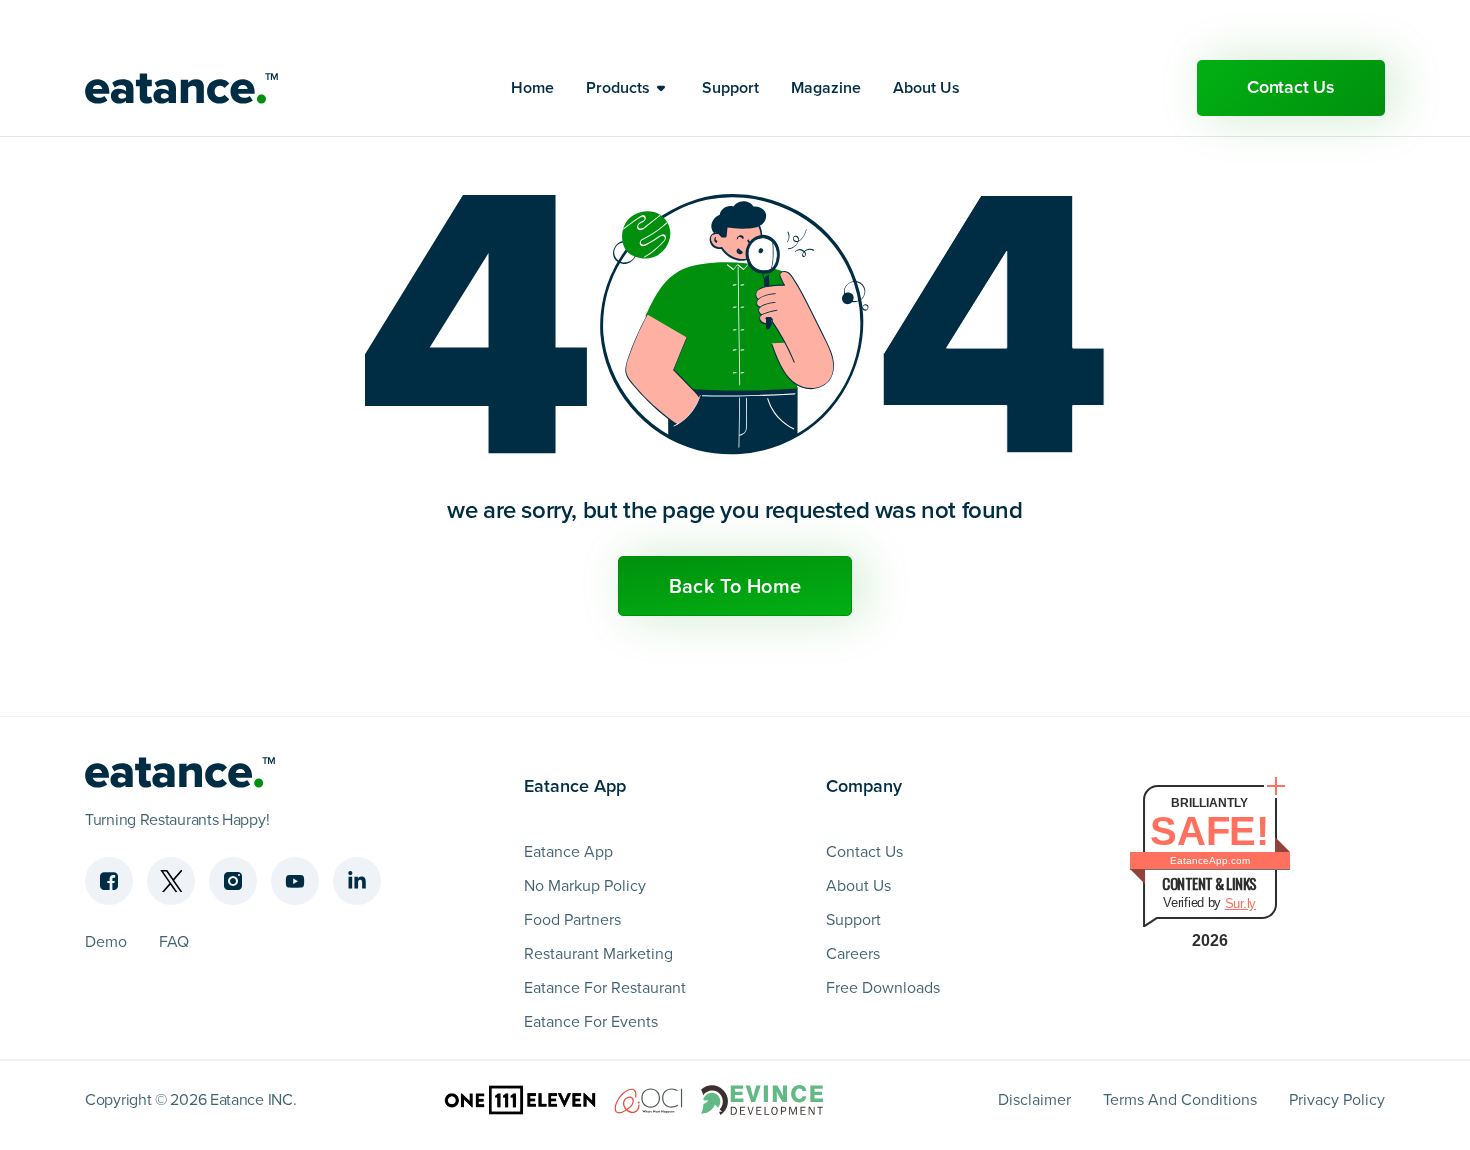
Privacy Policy (1337, 1099)
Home (532, 87)
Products (618, 87)
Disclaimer (1034, 1099)
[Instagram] (233, 881)
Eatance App (568, 851)
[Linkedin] (357, 881)
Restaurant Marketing (598, 953)
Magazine (826, 87)
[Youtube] (295, 881)
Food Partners (572, 919)
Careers (853, 953)
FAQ (174, 941)
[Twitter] (171, 881)
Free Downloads (883, 987)
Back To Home (735, 586)
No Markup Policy (585, 885)
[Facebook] (109, 881)
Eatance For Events (591, 1021)
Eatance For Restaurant (605, 987)
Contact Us (1291, 87)
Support (730, 87)
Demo (106, 941)
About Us (926, 87)
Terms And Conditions (1180, 1099)
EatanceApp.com (1210, 860)
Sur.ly (1240, 903)
